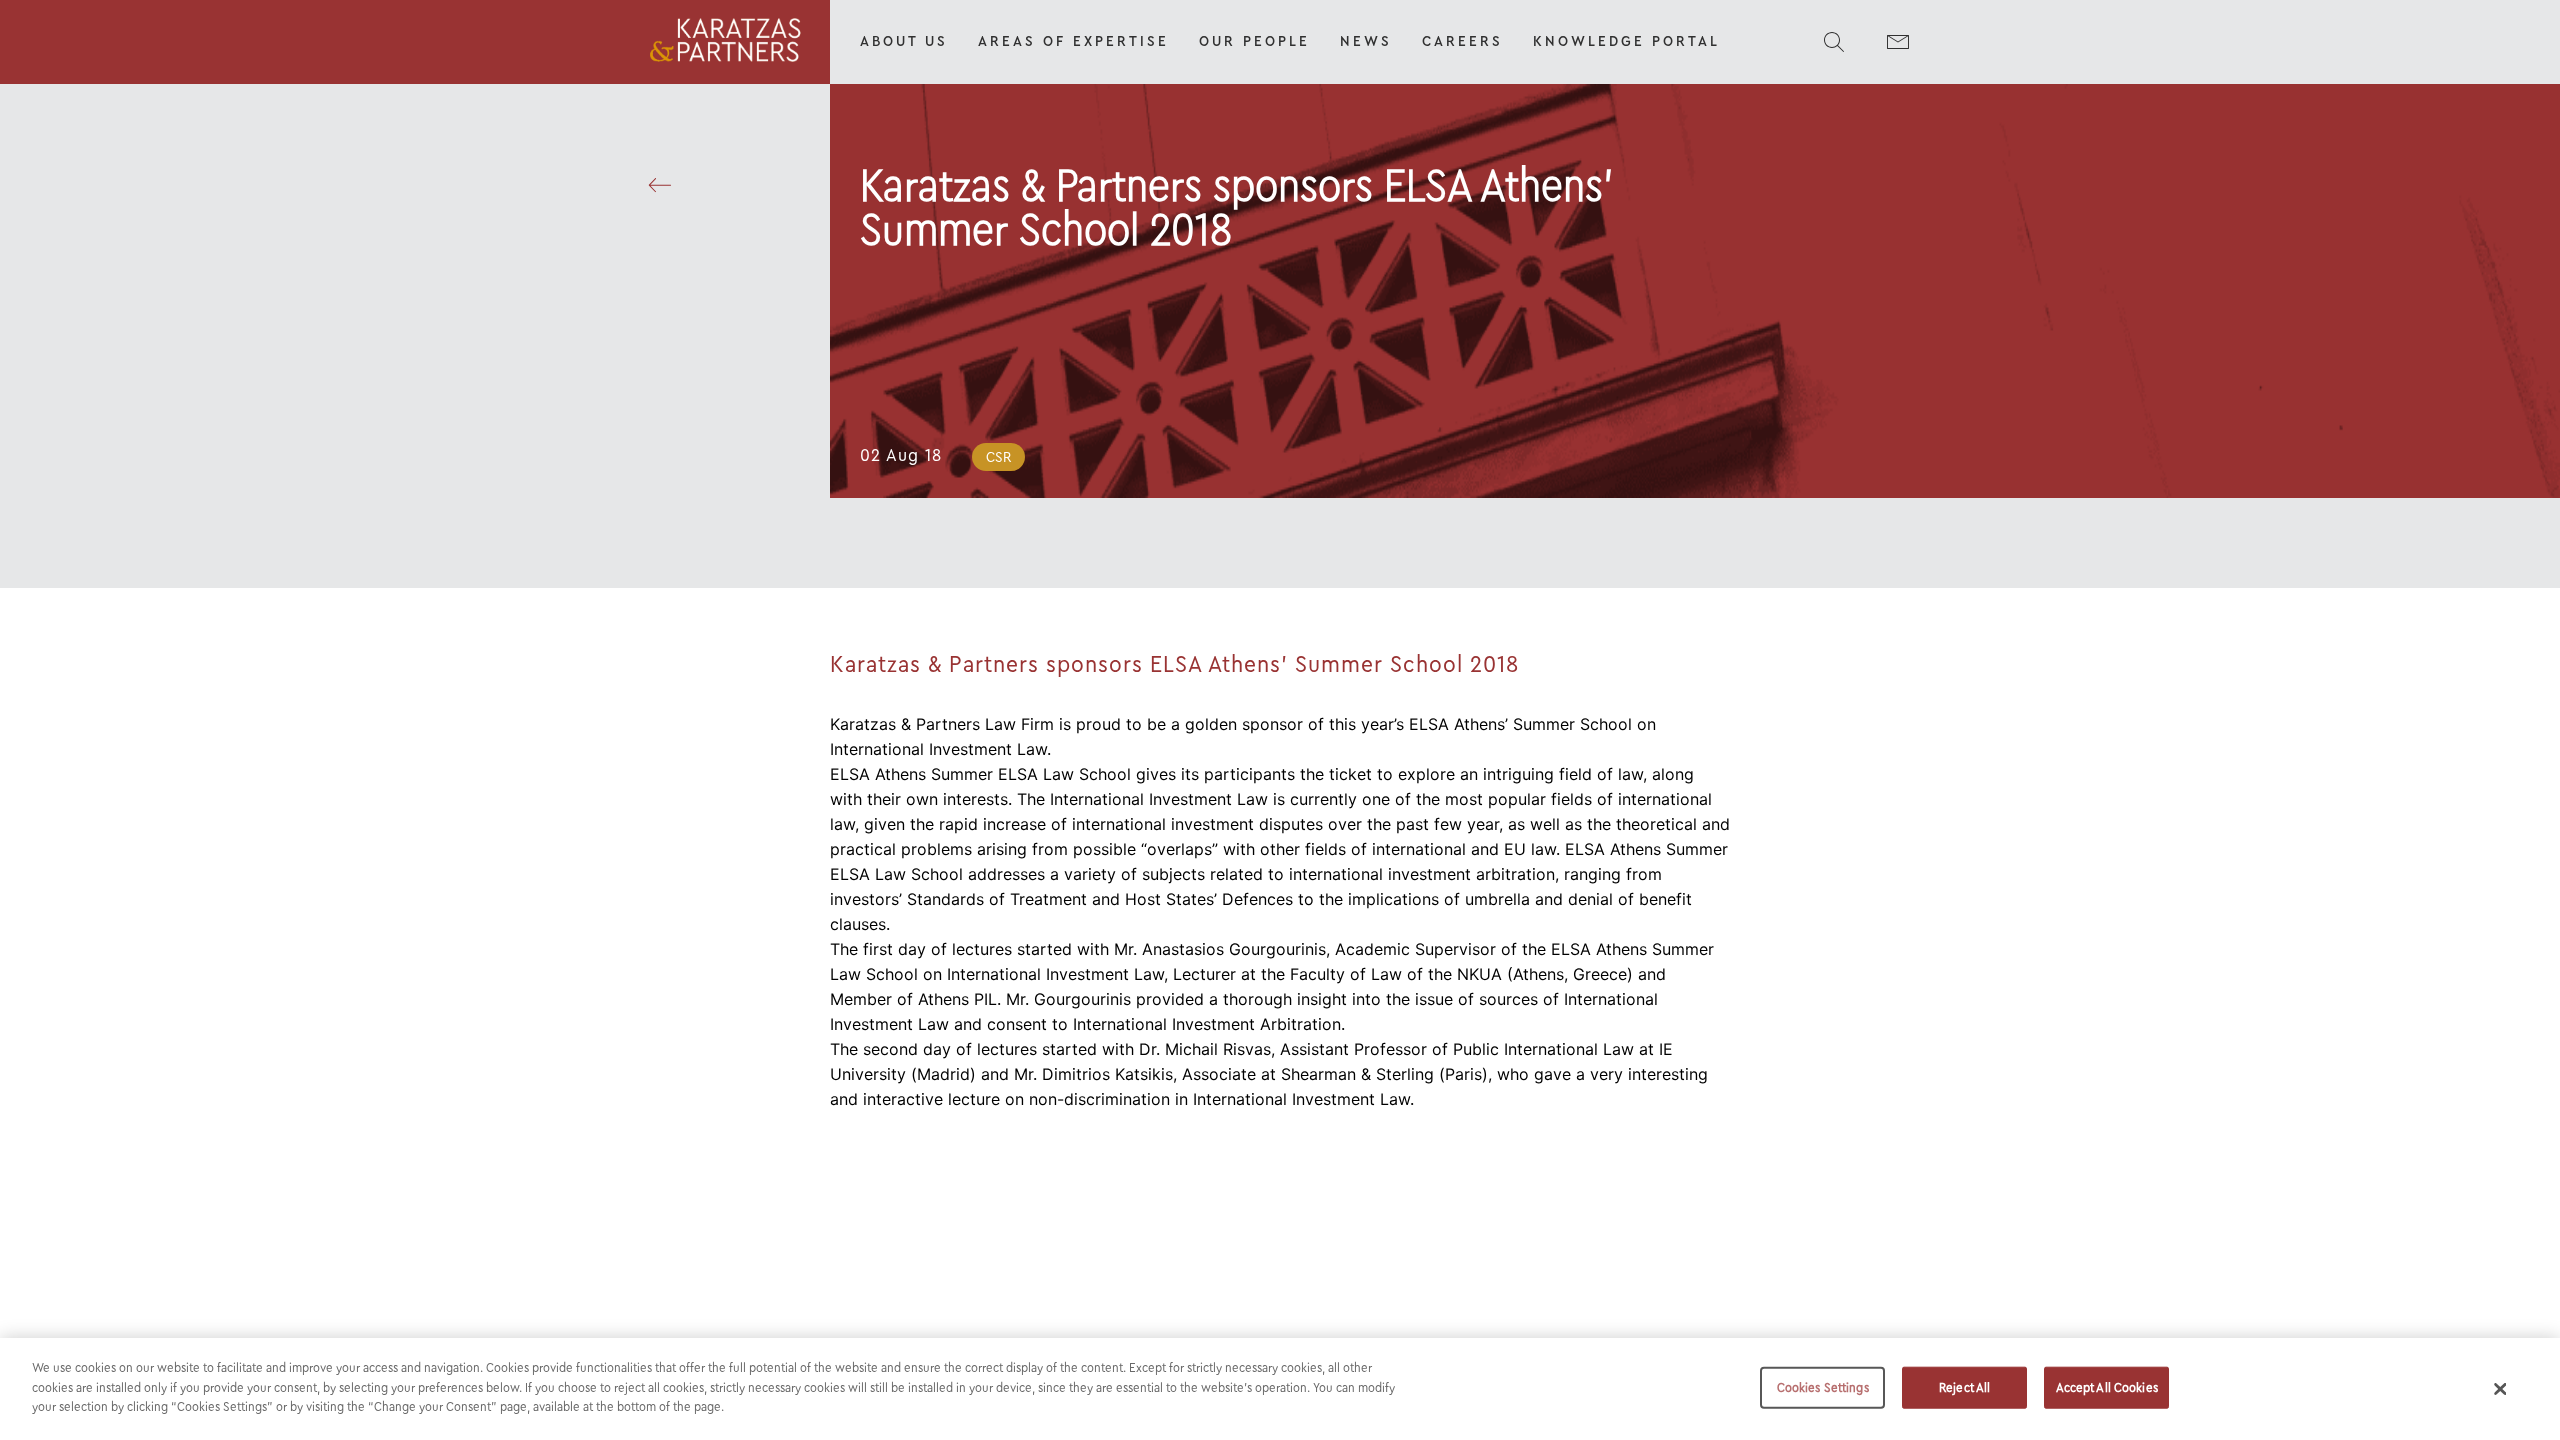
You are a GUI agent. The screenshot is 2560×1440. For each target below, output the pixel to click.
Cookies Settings (1823, 1387)
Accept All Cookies (2107, 1387)
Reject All (1964, 1387)
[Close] (2501, 1389)
